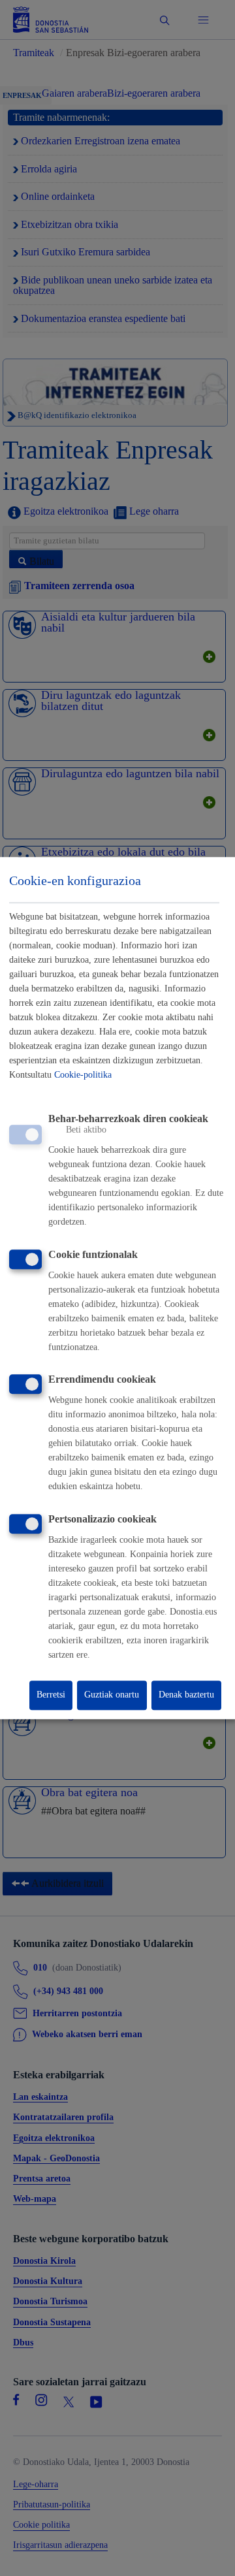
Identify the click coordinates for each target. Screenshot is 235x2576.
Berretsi (51, 1695)
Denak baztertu (186, 1695)
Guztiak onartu (112, 1695)
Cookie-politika (83, 1075)
